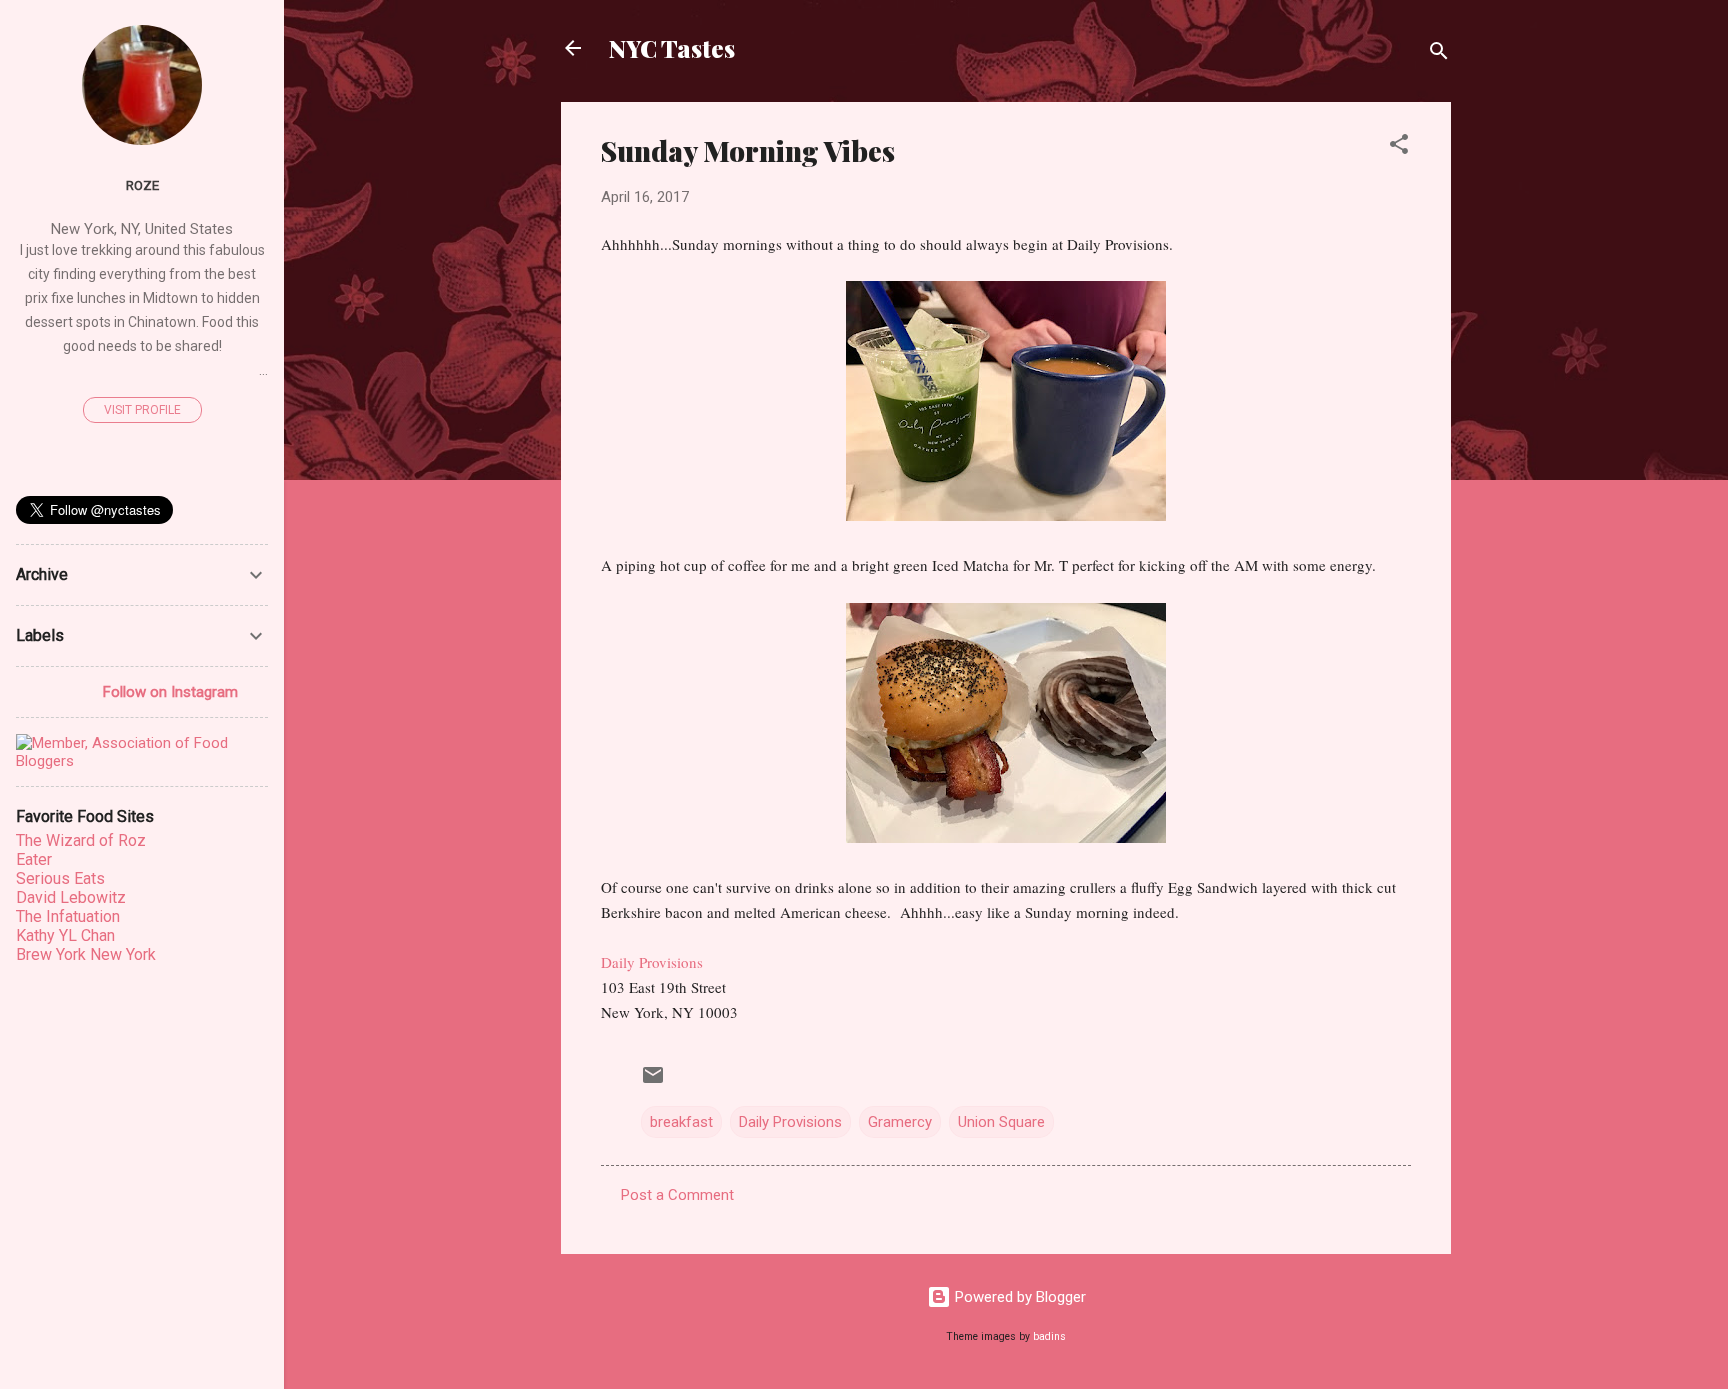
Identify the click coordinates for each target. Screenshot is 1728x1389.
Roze (142, 185)
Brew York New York (86, 954)
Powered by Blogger (1018, 1297)
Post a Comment (677, 1195)
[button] (1399, 147)
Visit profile (142, 410)
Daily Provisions (652, 962)
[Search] (1439, 54)
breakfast (681, 1122)
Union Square (1001, 1122)
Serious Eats (60, 878)
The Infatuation (68, 916)
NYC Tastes (672, 48)
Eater (34, 859)
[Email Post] (653, 1082)
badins (1049, 1336)
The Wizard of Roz (81, 840)
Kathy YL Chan (65, 935)
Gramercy (900, 1122)
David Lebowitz (71, 897)
